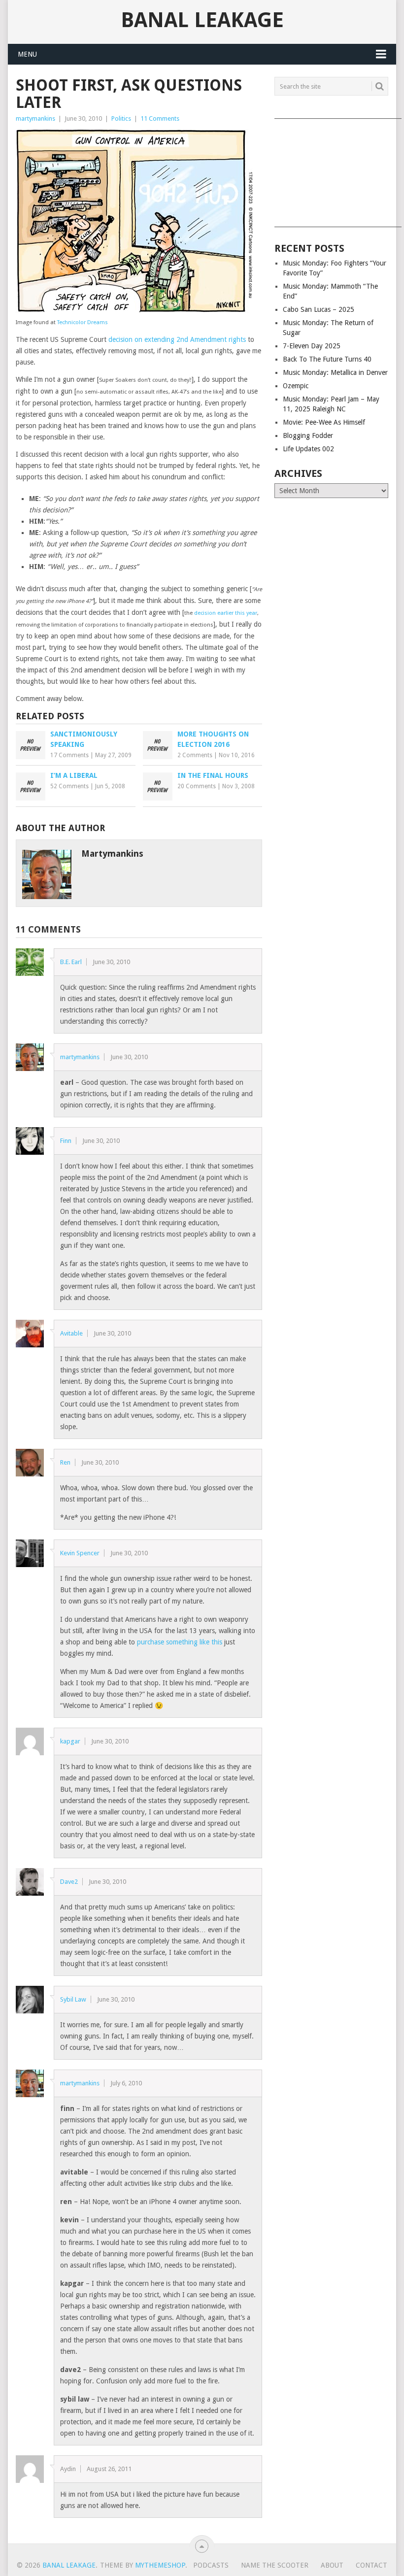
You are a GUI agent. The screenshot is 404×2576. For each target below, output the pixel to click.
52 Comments (69, 786)
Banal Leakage (202, 20)
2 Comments (195, 755)
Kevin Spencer (80, 1553)
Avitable (71, 1333)
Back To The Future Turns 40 (327, 359)
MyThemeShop (160, 2565)
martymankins (35, 118)
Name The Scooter (275, 2565)
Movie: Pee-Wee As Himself (324, 422)
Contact (371, 2565)
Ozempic (296, 386)
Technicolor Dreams (83, 322)
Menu (27, 54)
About (332, 2565)
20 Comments (197, 786)
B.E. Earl (71, 962)
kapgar (70, 1741)
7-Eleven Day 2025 (312, 346)
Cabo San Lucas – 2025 (319, 309)
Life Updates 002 (308, 449)
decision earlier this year (226, 613)
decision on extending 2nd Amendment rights (177, 339)
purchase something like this (180, 1642)
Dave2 (69, 1882)
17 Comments (69, 755)
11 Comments (160, 118)
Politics (121, 118)
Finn (66, 1141)
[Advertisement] (331, 169)
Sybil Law (73, 1999)
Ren (65, 1462)
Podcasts (211, 2565)
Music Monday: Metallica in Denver (335, 372)
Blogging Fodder (308, 435)
